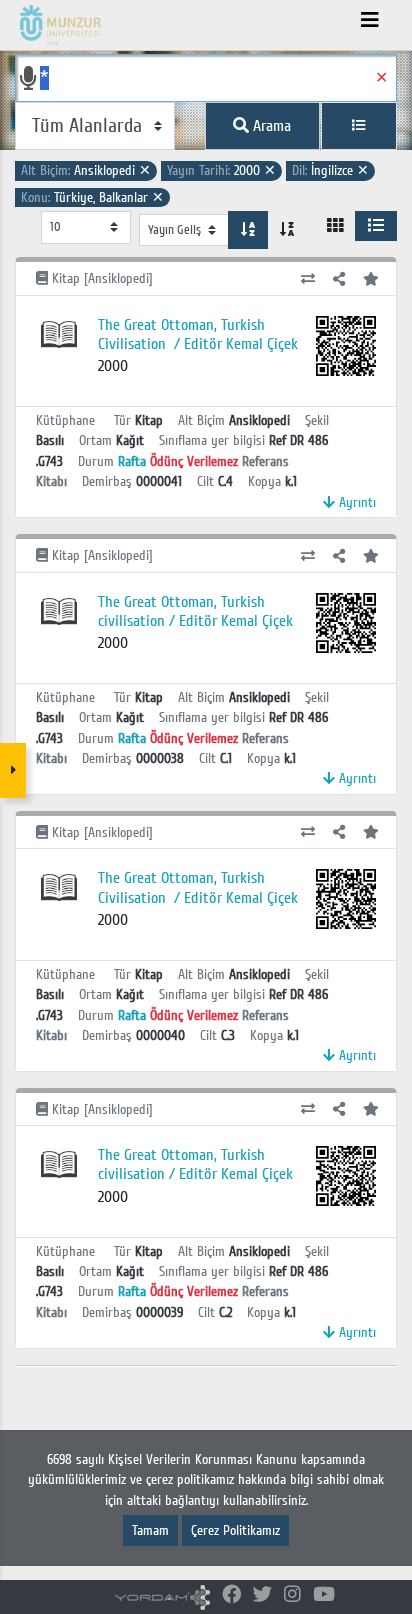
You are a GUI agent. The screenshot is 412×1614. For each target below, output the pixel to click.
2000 (221, 170)
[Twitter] (262, 1595)
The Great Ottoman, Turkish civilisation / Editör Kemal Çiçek (195, 611)
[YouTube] (324, 1595)
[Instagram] (292, 1595)
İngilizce (330, 170)
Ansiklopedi (86, 170)
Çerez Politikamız (235, 1530)
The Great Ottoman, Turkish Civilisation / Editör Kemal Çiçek (198, 334)
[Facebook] (231, 1595)
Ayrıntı (355, 502)
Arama (270, 126)
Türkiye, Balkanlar (92, 197)
